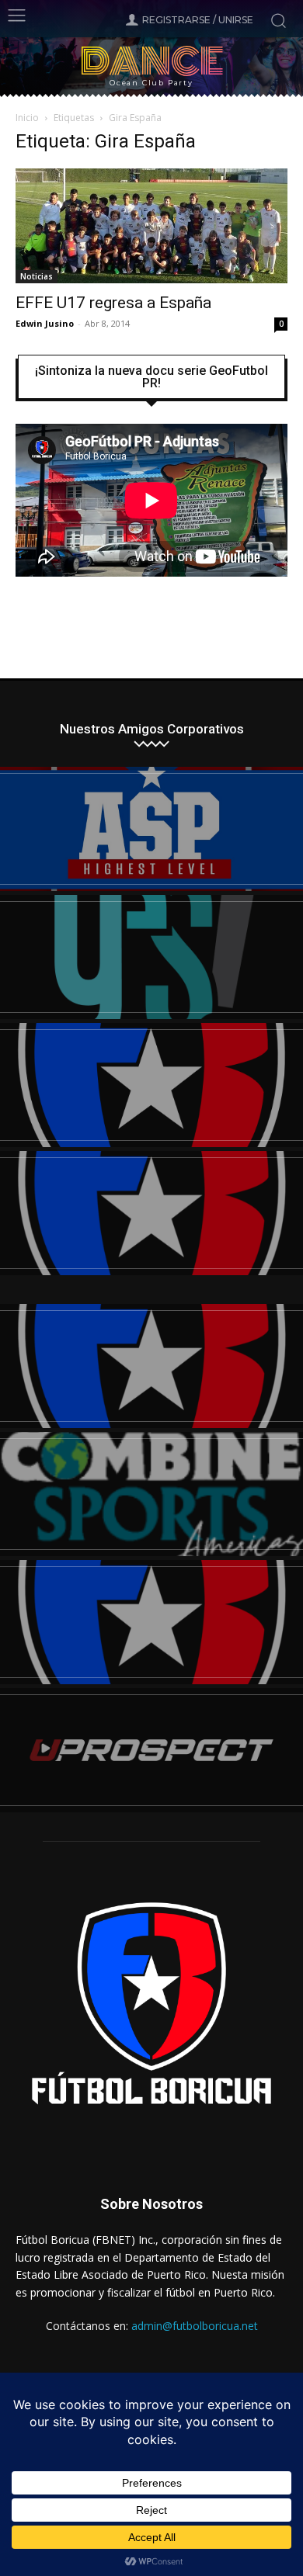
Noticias (37, 276)
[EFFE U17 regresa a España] (151, 226)
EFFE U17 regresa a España (113, 303)
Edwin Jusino (45, 323)
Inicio (27, 118)
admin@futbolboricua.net (195, 2326)
